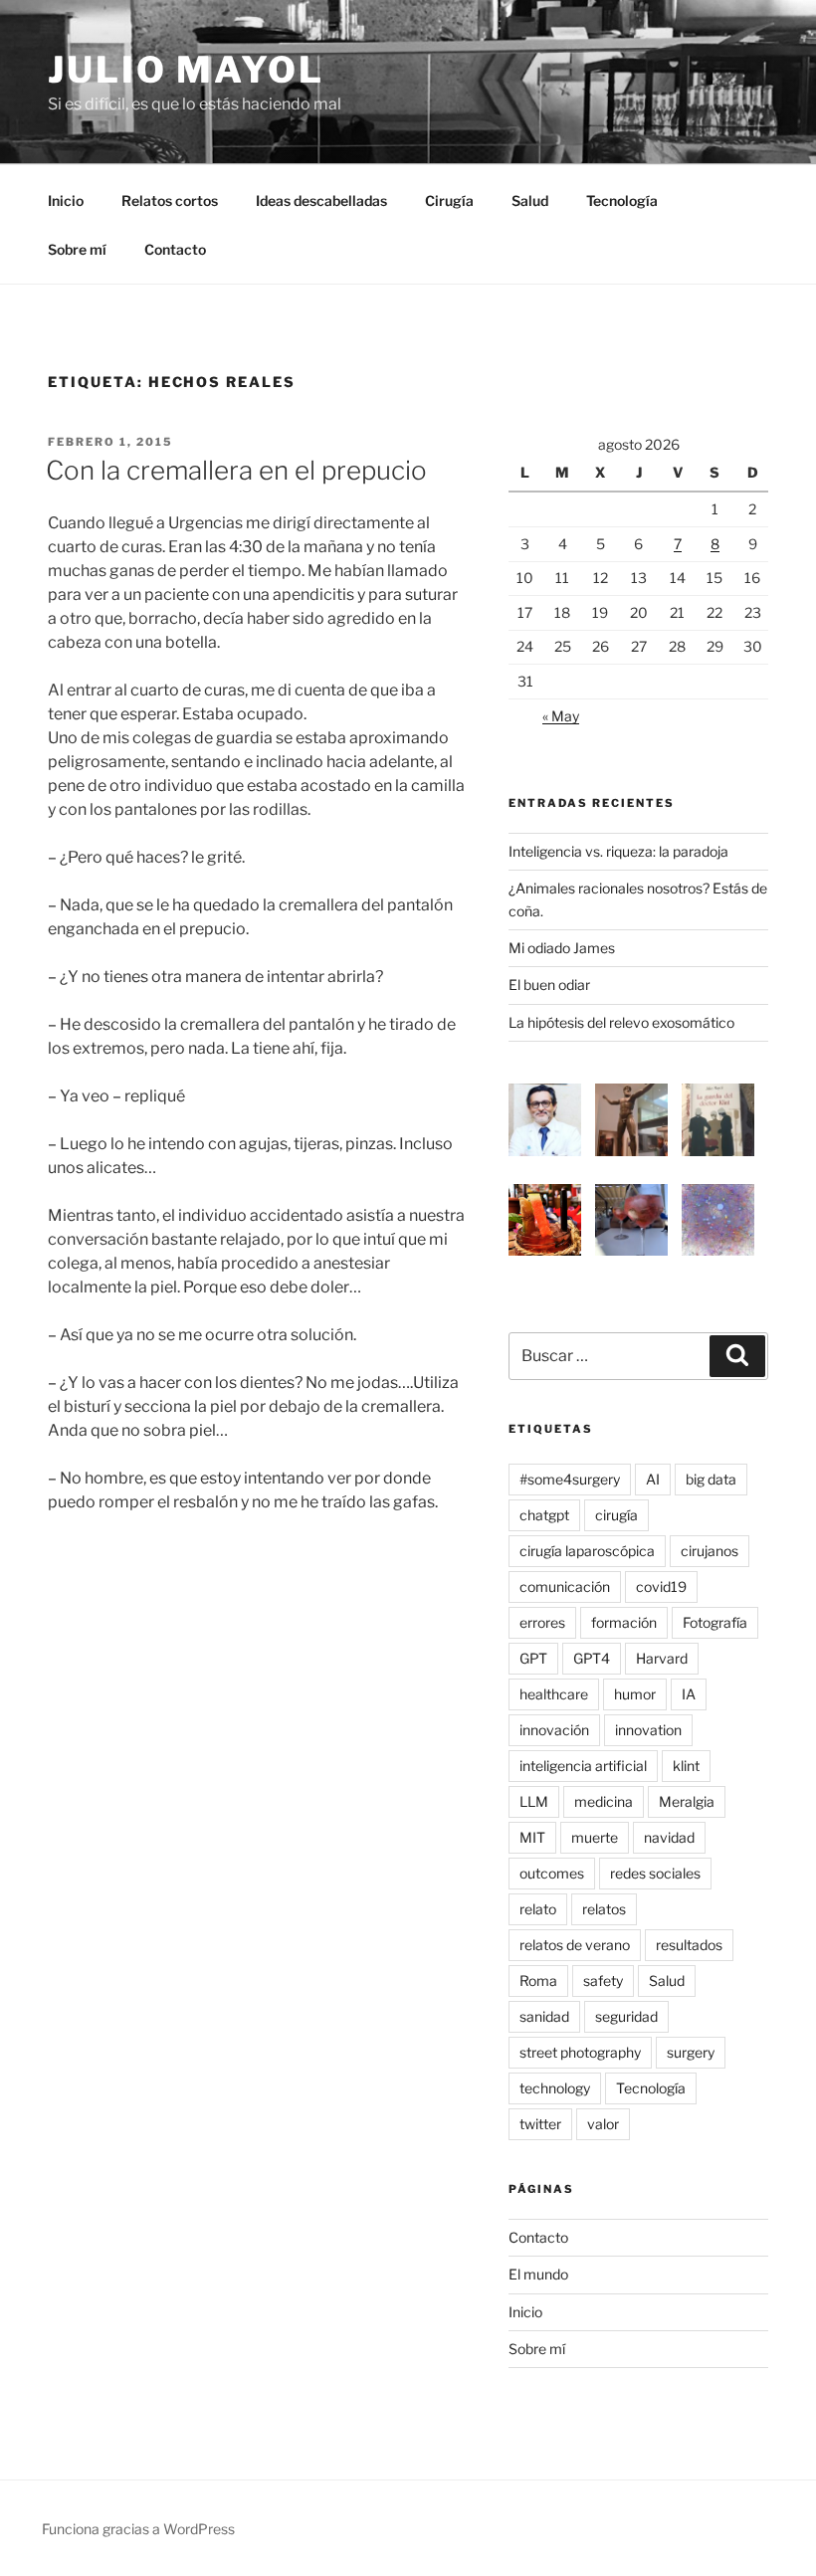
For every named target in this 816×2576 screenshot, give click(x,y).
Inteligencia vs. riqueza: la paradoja (618, 851)
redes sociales (655, 1873)
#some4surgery (570, 1479)
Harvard (662, 1658)
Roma (538, 1981)
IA (689, 1694)
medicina (604, 1801)
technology (555, 2088)
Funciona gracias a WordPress (138, 2529)
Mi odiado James (562, 948)
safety (603, 1981)
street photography (580, 2052)
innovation (648, 1730)
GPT (533, 1658)
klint (686, 1766)
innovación (554, 1730)
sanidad (544, 2016)
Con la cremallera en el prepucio (236, 470)
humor (635, 1694)
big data (711, 1479)
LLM (534, 1801)
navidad (669, 1837)
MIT (532, 1837)
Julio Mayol (186, 70)
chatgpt (544, 1515)
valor (603, 2124)
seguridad (626, 2016)
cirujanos (710, 1551)
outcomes (552, 1873)
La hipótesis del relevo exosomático (621, 1022)
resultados (689, 1945)
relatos (604, 1909)
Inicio (66, 200)
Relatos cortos (170, 200)
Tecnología (622, 200)
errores (542, 1622)
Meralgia (687, 1801)
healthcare (554, 1694)
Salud (530, 200)
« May (561, 716)
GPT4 (592, 1658)
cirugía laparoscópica (587, 1551)
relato (538, 1909)
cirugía (616, 1515)
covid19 (661, 1586)
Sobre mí (77, 249)
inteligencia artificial (583, 1766)
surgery (691, 2052)
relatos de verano (575, 1945)
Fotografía (715, 1622)
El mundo (538, 2274)
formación (624, 1622)
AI (653, 1479)
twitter (540, 2124)
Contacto (175, 249)
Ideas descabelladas (321, 200)
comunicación (565, 1586)
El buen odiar (549, 985)
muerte (595, 1837)
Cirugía (449, 200)
